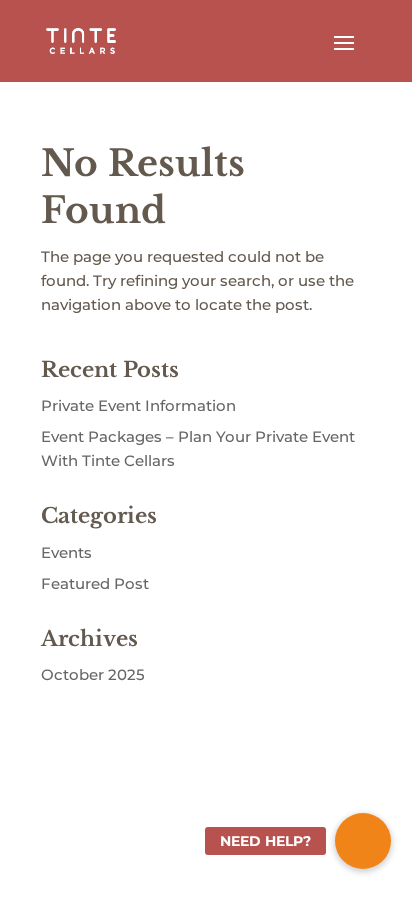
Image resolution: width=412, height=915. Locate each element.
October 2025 (93, 674)
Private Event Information (138, 405)
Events (66, 552)
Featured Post (95, 583)
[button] (363, 841)
